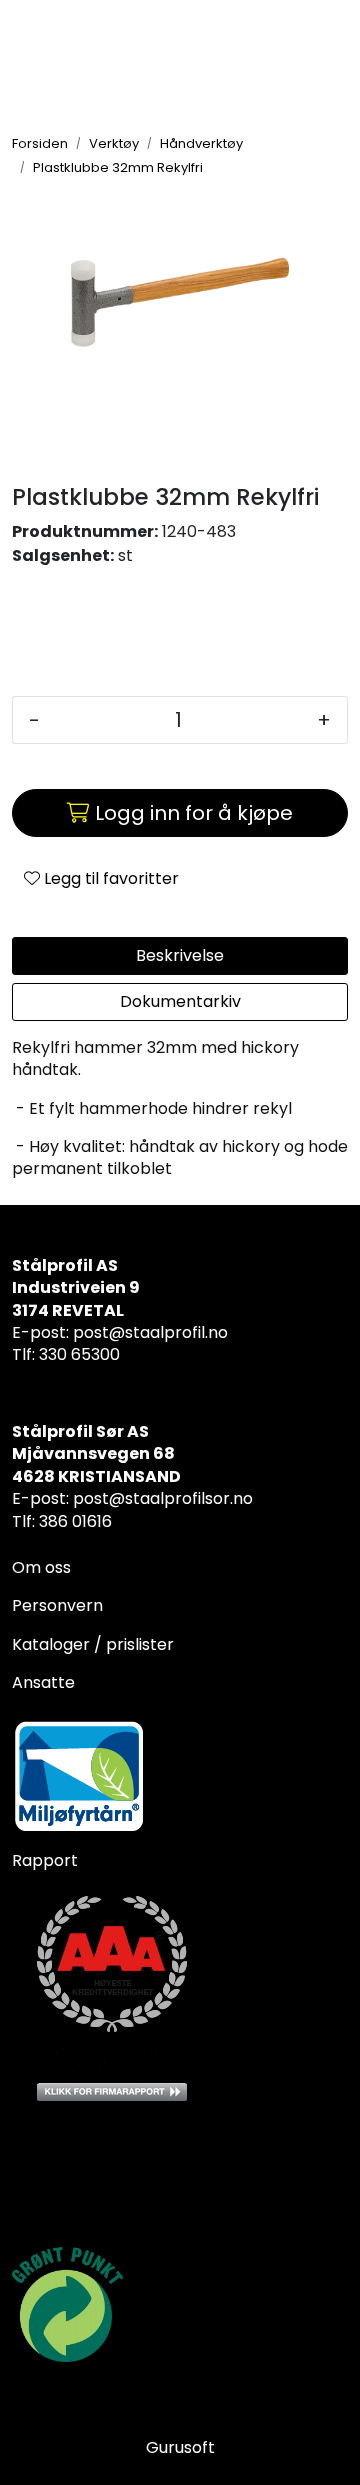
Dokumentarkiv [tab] (180, 1001)
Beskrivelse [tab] (180, 955)
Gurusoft (180, 2447)
